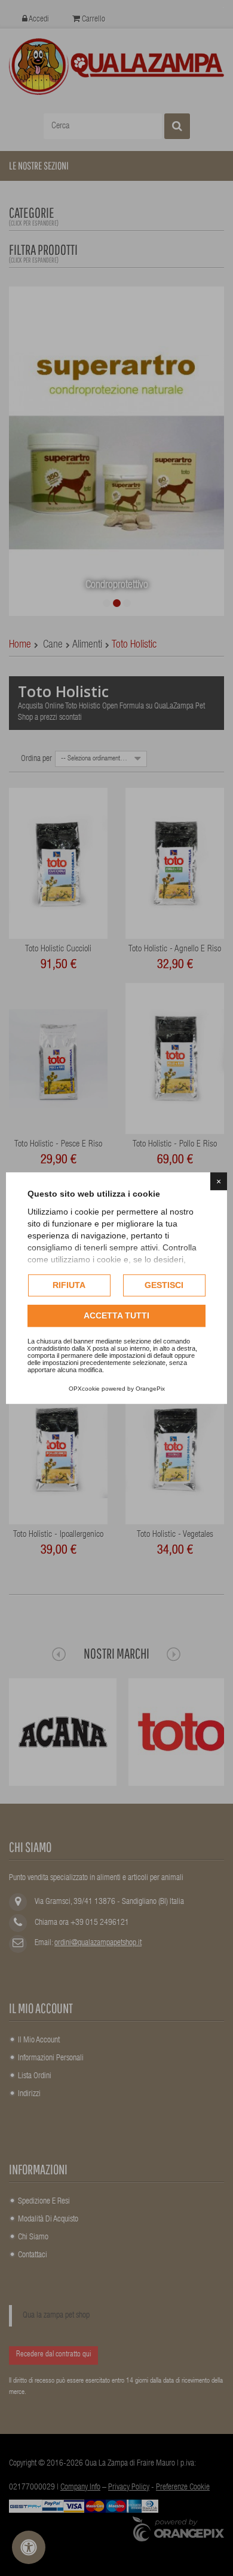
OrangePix (150, 1389)
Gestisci (164, 1285)
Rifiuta (69, 1285)
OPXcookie (84, 1389)
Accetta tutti (116, 1315)
